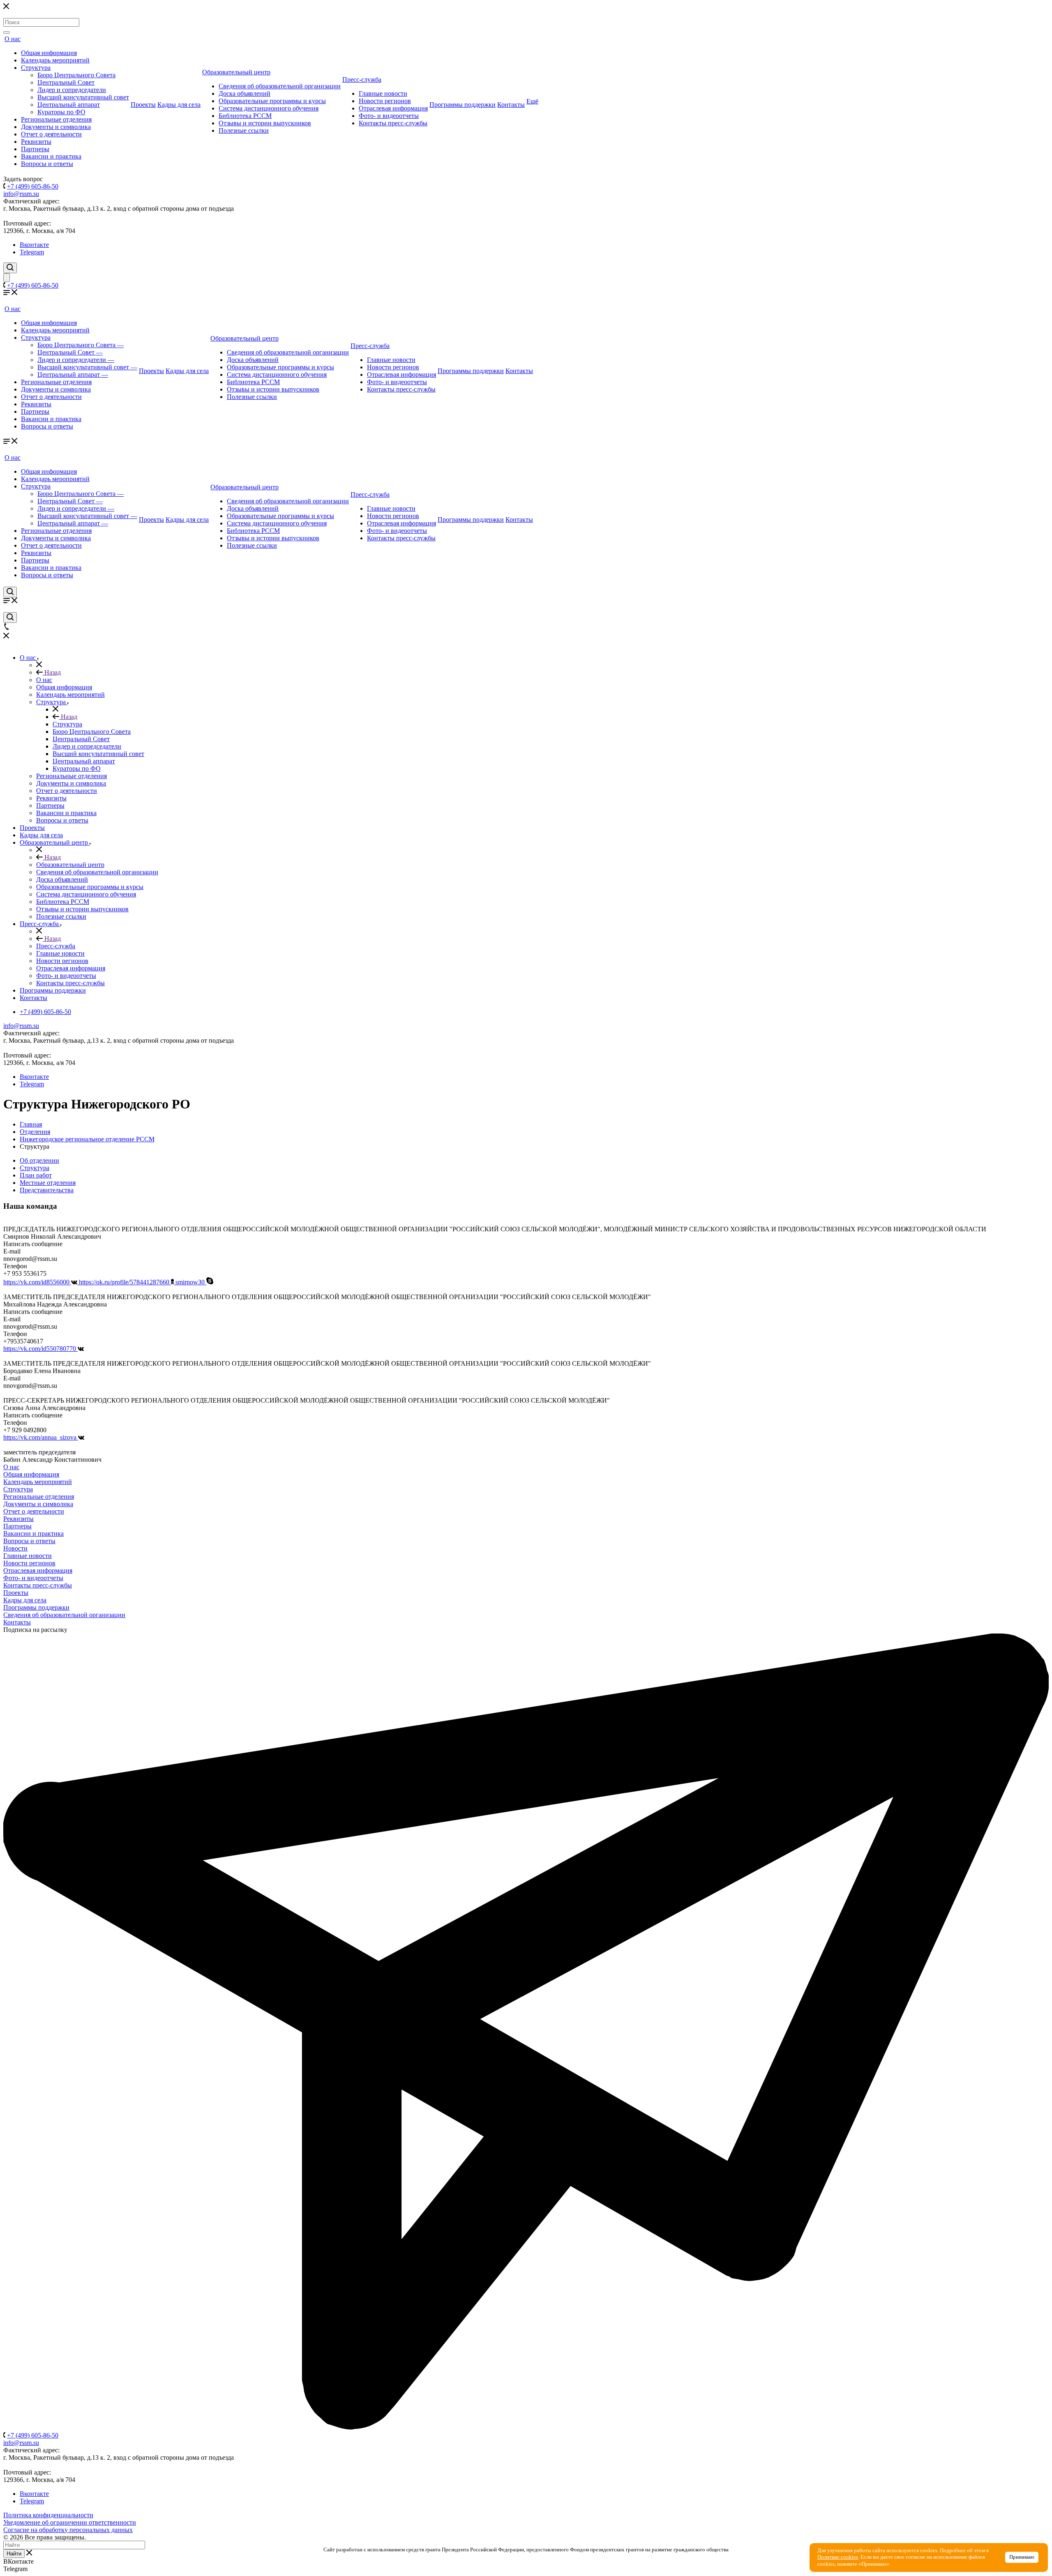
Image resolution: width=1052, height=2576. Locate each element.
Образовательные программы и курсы (272, 101)
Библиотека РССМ (245, 116)
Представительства (47, 1190)
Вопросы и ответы (47, 164)
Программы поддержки (463, 105)
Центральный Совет (66, 82)
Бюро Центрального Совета (76, 75)
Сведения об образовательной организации (280, 86)
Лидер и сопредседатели (72, 90)
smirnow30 (191, 1282)
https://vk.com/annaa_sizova (41, 1437)
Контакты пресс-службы (393, 123)
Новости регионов (385, 101)
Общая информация (49, 53)
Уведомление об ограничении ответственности (70, 2522)
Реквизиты (36, 142)
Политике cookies (838, 2557)
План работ (36, 1175)
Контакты (511, 105)
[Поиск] (7, 32)
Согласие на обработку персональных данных (68, 2530)
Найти (14, 2554)
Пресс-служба (362, 79)
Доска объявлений (245, 93)
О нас (13, 39)
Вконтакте (34, 245)
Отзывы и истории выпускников (265, 123)
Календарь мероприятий (55, 60)
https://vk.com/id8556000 (37, 1282)
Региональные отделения (56, 119)
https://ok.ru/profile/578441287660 (125, 1282)
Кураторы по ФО (61, 112)
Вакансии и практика (51, 156)
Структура (36, 68)
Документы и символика (56, 127)
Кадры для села (179, 105)
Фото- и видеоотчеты (389, 116)
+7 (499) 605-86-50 (33, 186)
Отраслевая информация (393, 108)
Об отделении (39, 1160)
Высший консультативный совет (83, 97)
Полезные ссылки (244, 130)
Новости (15, 1548)
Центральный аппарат (69, 105)
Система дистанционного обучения (269, 108)
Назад (52, 672)
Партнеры (35, 149)
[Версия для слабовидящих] (7, 278)
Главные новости (383, 93)
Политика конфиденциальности (48, 2515)
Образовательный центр (236, 72)
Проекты (143, 105)
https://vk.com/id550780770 (40, 1349)
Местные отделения (48, 1183)
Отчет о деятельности (51, 134)
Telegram (32, 252)
